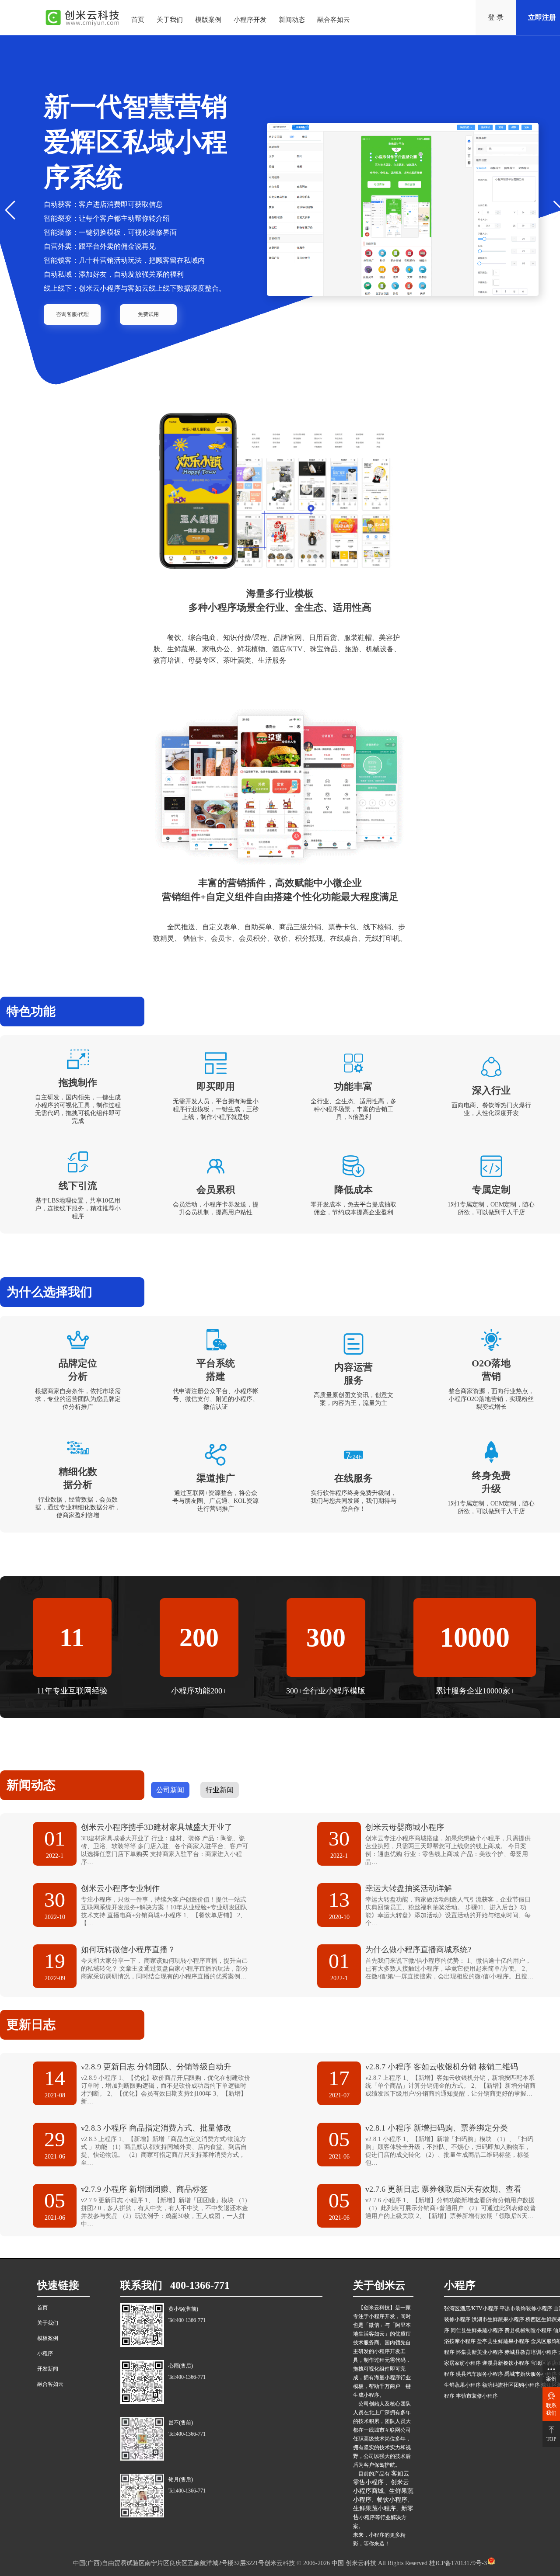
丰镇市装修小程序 (477, 2396)
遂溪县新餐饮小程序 (506, 2363)
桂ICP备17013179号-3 (457, 2563)
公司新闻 (170, 1790)
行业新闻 (220, 1790)
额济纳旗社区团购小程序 (511, 2385)
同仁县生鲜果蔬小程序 (477, 2330)
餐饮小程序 (392, 2500)
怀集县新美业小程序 (479, 2352)
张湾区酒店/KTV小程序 (471, 2308)
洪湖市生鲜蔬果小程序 (498, 2319)
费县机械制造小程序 (528, 2330)
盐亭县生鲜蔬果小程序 (503, 2341)
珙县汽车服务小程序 (479, 2374)
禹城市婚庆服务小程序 (531, 2374)
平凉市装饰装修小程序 (526, 2308)
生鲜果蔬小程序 (374, 2508)
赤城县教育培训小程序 (531, 2352)
